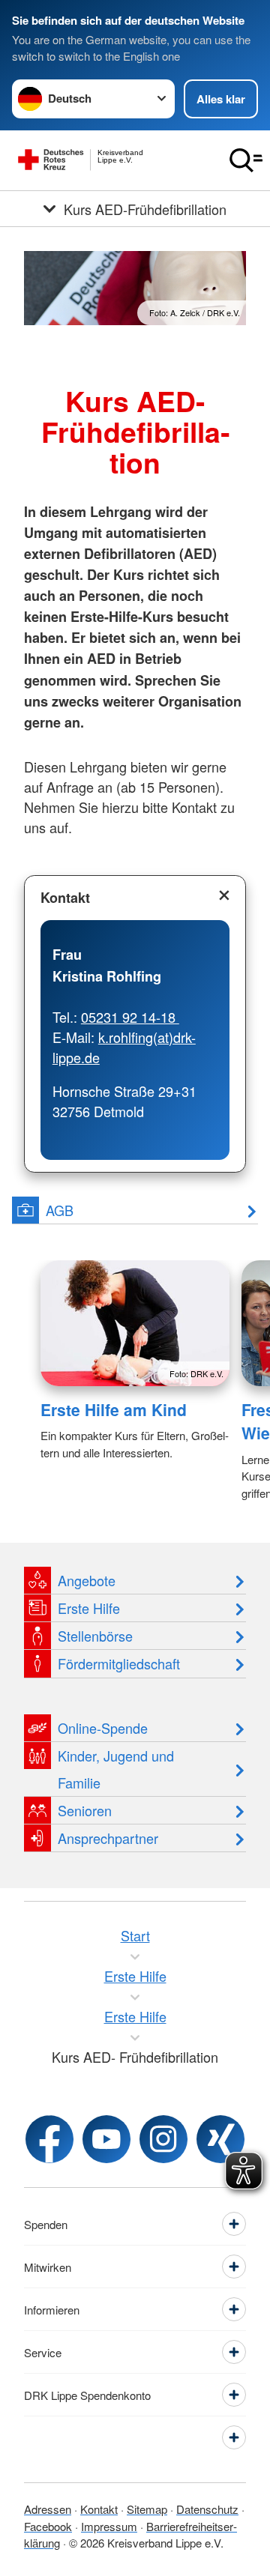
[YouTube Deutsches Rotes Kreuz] (106, 2139)
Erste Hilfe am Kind (114, 1409)
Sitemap (147, 2509)
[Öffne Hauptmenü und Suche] (246, 160)
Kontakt (65, 898)
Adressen (48, 2509)
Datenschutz (207, 2509)
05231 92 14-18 (130, 1017)
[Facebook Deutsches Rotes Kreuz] (49, 2139)
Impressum (109, 2526)
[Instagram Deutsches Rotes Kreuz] (163, 2139)
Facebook (48, 2526)
